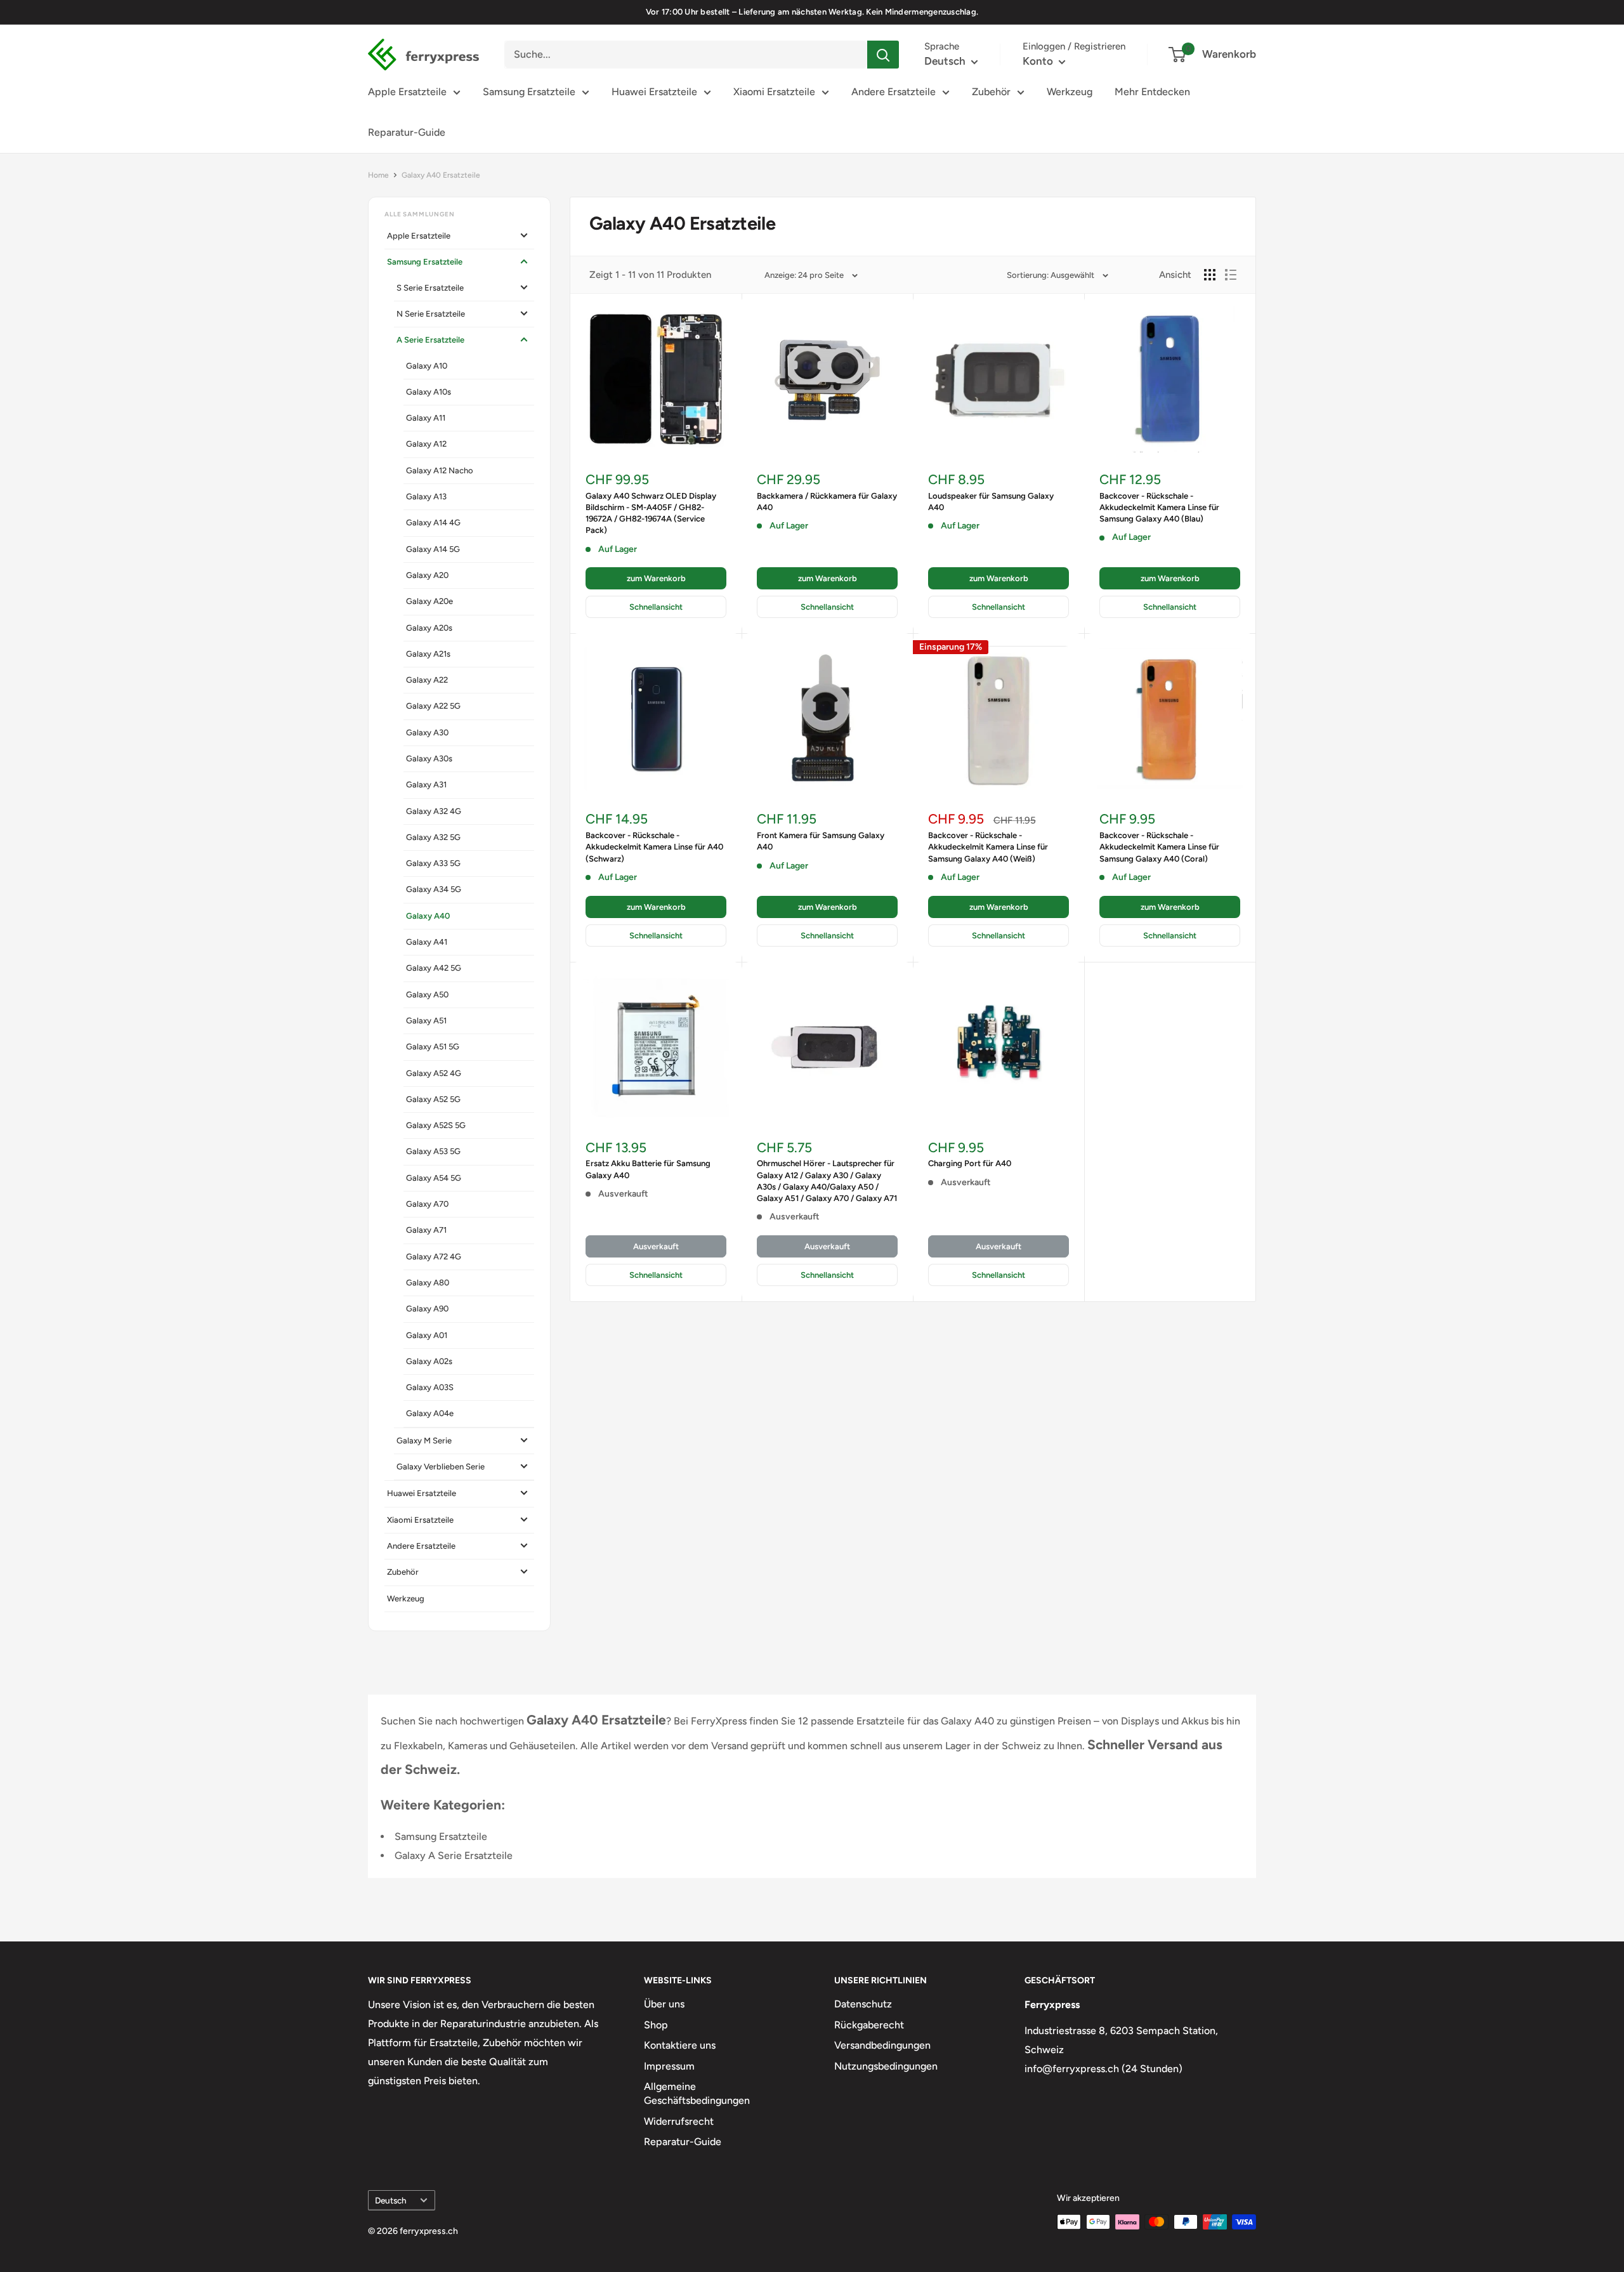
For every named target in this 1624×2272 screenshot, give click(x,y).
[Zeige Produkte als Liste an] (1231, 275)
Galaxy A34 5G (434, 889)
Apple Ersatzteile (407, 92)
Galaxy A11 (426, 418)
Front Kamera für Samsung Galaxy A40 (821, 841)
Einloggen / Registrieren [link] (1074, 46)
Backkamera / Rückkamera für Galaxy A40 (827, 502)
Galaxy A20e (429, 601)
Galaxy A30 (427, 732)
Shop (656, 2025)
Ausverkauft (656, 1246)
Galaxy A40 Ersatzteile (441, 175)
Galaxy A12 (426, 444)
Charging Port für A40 (970, 1163)
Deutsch (391, 2200)
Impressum (669, 2066)
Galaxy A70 (427, 1204)
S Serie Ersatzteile (430, 288)
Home (378, 175)
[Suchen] (883, 55)
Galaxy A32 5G (433, 837)
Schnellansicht (656, 607)
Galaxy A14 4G (433, 522)
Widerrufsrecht (679, 2121)
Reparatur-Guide (407, 132)
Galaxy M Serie (424, 1441)
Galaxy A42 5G (434, 968)
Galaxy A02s (429, 1361)
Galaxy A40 (428, 916)
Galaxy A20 (427, 575)
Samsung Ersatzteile (529, 92)
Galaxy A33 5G (433, 863)
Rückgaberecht (869, 2025)
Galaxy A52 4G (434, 1073)
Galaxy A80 (428, 1283)
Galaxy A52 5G (433, 1099)
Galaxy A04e (430, 1413)
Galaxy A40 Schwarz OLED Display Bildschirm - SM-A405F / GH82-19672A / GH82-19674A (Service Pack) (651, 513)
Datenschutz (863, 2004)
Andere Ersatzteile (894, 92)
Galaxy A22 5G (433, 706)
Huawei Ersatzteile (654, 92)
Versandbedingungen (882, 2045)
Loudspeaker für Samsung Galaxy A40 (991, 502)
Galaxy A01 (427, 1335)
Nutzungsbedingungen (886, 2066)
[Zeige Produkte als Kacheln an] (1210, 275)
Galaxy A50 (427, 995)
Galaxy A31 (426, 785)
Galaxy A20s (429, 628)
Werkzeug (1070, 92)
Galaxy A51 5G (433, 1047)
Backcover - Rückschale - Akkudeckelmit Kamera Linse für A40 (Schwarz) (654, 847)
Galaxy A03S (430, 1387)
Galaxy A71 (426, 1230)
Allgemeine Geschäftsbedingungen (697, 2093)
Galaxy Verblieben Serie (441, 1467)
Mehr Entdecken (1152, 92)
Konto (1039, 61)
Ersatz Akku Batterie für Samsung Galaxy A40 (648, 1169)
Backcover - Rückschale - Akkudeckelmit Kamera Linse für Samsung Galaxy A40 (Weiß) (988, 847)
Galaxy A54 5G (434, 1178)
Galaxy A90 (427, 1309)
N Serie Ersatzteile (431, 314)
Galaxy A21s (428, 654)
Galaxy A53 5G (433, 1151)
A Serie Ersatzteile (430, 340)
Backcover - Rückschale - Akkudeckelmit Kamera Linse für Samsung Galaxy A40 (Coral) (1159, 847)
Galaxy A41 (427, 942)
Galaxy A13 (426, 496)
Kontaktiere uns (680, 2045)
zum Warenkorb (656, 578)
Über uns (664, 2004)
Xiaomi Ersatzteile (774, 92)
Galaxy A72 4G (434, 1257)
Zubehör (991, 92)
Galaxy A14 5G (433, 549)
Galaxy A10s (429, 392)
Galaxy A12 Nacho (440, 470)
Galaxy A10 (427, 366)
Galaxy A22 (427, 680)
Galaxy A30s (429, 758)
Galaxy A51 (426, 1021)
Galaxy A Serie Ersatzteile (454, 1855)
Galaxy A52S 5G (436, 1125)
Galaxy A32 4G (434, 811)
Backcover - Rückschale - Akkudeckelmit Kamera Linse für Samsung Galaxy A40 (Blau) (1159, 507)
